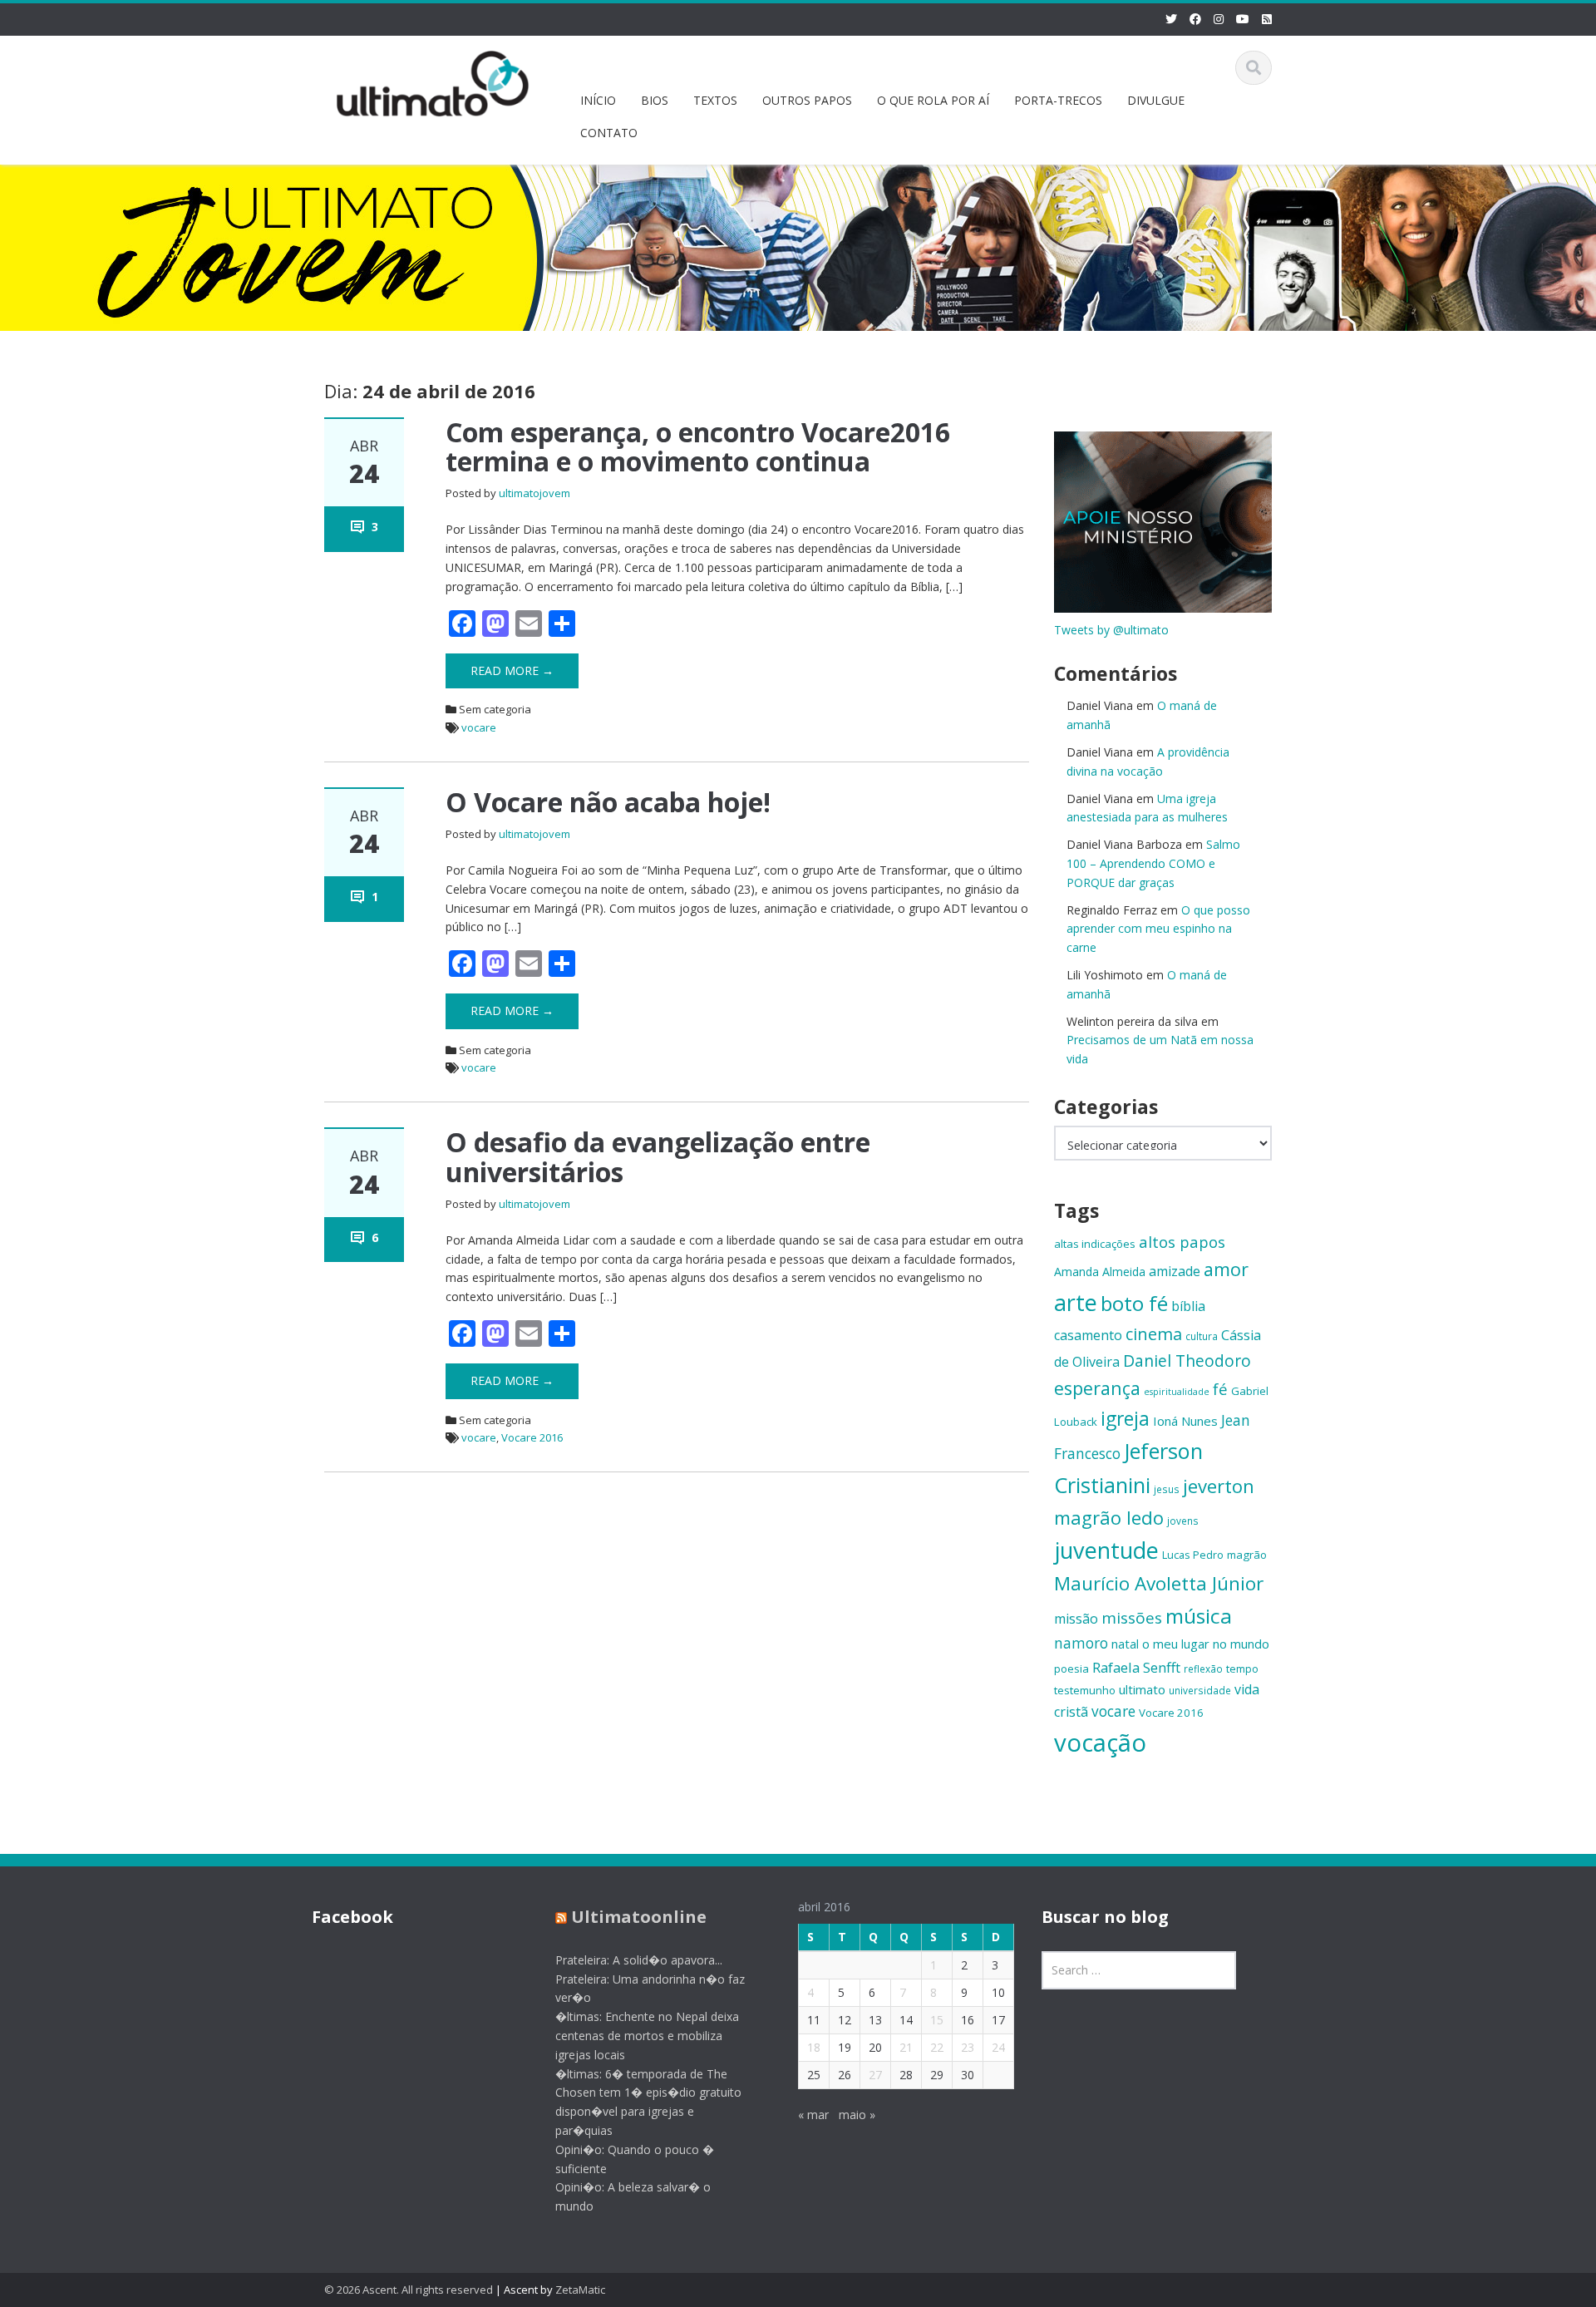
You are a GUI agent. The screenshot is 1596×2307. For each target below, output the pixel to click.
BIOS (655, 100)
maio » (857, 2115)
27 (875, 2075)
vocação (1100, 1743)
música (1199, 1616)
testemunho (1085, 1690)
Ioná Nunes (1185, 1421)
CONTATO (609, 133)
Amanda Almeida (1100, 1272)
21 (906, 2047)
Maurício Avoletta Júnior (1159, 1583)
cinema (1154, 1334)
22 (937, 2047)
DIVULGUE (1156, 100)
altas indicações (1095, 1244)
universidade (1200, 1690)
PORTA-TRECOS (1058, 100)
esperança (1097, 1388)
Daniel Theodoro (1187, 1361)
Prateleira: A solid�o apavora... (639, 1960)
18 (814, 2047)
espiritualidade (1177, 1392)
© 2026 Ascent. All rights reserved (409, 2290)
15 (937, 2020)
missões (1132, 1618)
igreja (1125, 1419)
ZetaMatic (580, 2290)
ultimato (1142, 1689)
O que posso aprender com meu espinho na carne (1158, 929)
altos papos (1182, 1242)
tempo (1242, 1669)
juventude (1106, 1550)
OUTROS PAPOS (807, 100)
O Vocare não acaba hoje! (608, 802)
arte (1076, 1302)
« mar (813, 2115)
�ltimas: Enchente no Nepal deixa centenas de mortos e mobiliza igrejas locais (647, 2036)
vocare (479, 727)
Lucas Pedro (1193, 1555)
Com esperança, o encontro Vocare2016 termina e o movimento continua (698, 446)
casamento (1088, 1335)
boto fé (1134, 1303)
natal (1125, 1644)
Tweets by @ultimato (1111, 630)
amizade (1175, 1271)
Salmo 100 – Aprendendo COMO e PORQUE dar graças (1153, 863)
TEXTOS (715, 100)
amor (1226, 1269)
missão (1076, 1619)
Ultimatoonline (639, 1917)
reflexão (1203, 1669)
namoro (1081, 1643)
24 (998, 2047)
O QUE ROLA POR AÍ (933, 100)
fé (1220, 1389)
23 (968, 2047)
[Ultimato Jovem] (433, 81)
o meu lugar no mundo (1206, 1644)
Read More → (512, 670)
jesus (1167, 1489)
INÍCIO (598, 100)
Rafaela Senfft (1136, 1667)
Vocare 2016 (532, 1437)
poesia (1071, 1669)
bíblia (1188, 1306)
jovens (1183, 1521)
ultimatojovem (534, 493)
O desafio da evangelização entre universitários (658, 1156)
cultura (1202, 1336)
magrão (1247, 1555)
